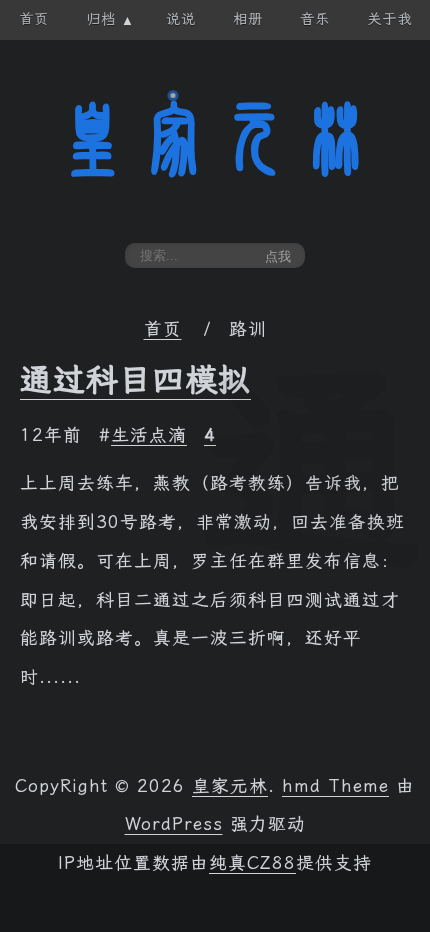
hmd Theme (335, 786)
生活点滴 (149, 435)
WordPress (174, 824)
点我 (278, 256)
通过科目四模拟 (135, 380)
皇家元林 (215, 139)
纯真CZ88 (252, 863)
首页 (163, 329)
